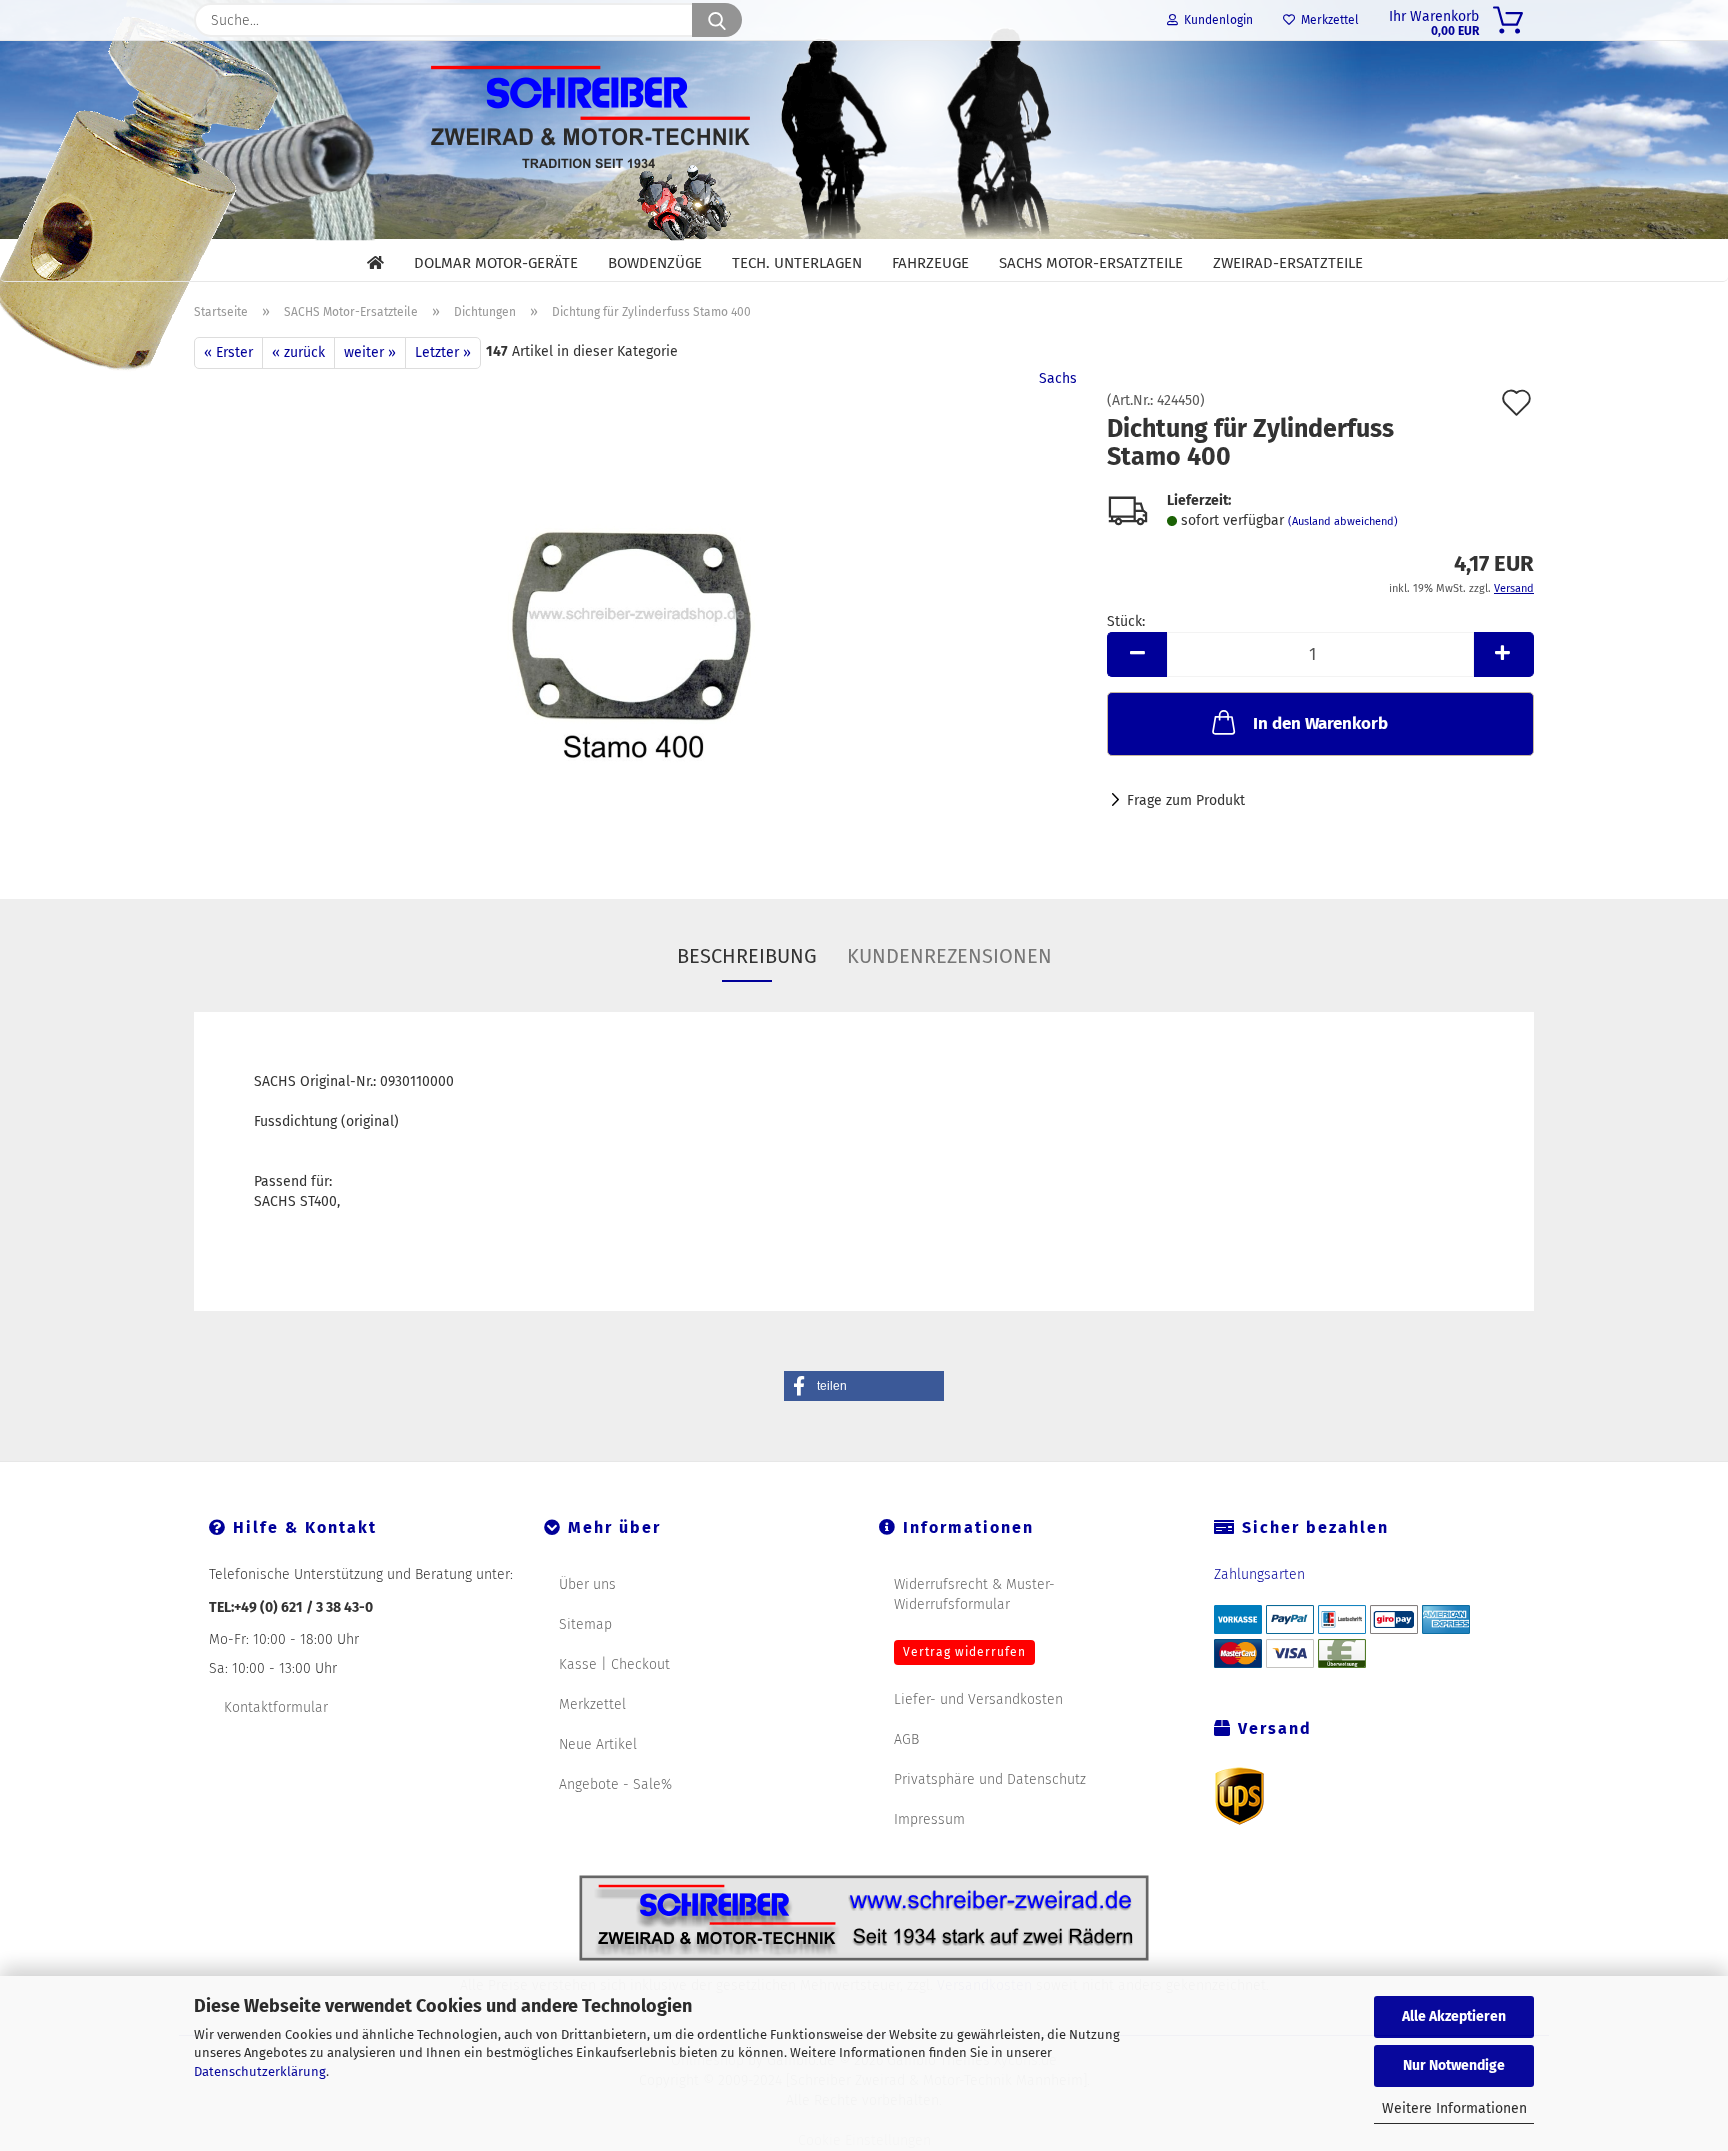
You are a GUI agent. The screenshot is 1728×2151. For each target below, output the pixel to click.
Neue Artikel (598, 1744)
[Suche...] (717, 20)
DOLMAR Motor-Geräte (496, 263)
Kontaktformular (276, 1707)
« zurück (298, 352)
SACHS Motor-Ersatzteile (1091, 263)
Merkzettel (1327, 20)
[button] (1137, 654)
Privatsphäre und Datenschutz (990, 1779)
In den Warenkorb (1320, 723)
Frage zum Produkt (1186, 800)
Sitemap (585, 1624)
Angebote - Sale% (615, 1784)
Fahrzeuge (930, 263)
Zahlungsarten (1259, 1574)
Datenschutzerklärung (260, 2071)
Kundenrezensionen (949, 956)
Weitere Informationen (1454, 2108)
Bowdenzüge (655, 263)
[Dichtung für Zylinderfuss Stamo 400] (636, 618)
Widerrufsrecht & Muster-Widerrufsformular (974, 1594)
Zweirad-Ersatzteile (1288, 263)
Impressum (929, 1819)
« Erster (228, 352)
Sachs (1058, 378)
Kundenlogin (1215, 20)
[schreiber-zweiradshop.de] (864, 138)
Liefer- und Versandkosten (978, 1699)
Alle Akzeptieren (1454, 2016)
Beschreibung (747, 956)
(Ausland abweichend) (1343, 521)
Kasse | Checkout (614, 1664)
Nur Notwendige (1454, 2065)
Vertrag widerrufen (964, 1652)
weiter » (370, 352)
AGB (906, 1739)
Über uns (587, 1584)
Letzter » (443, 352)
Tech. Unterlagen (797, 263)
